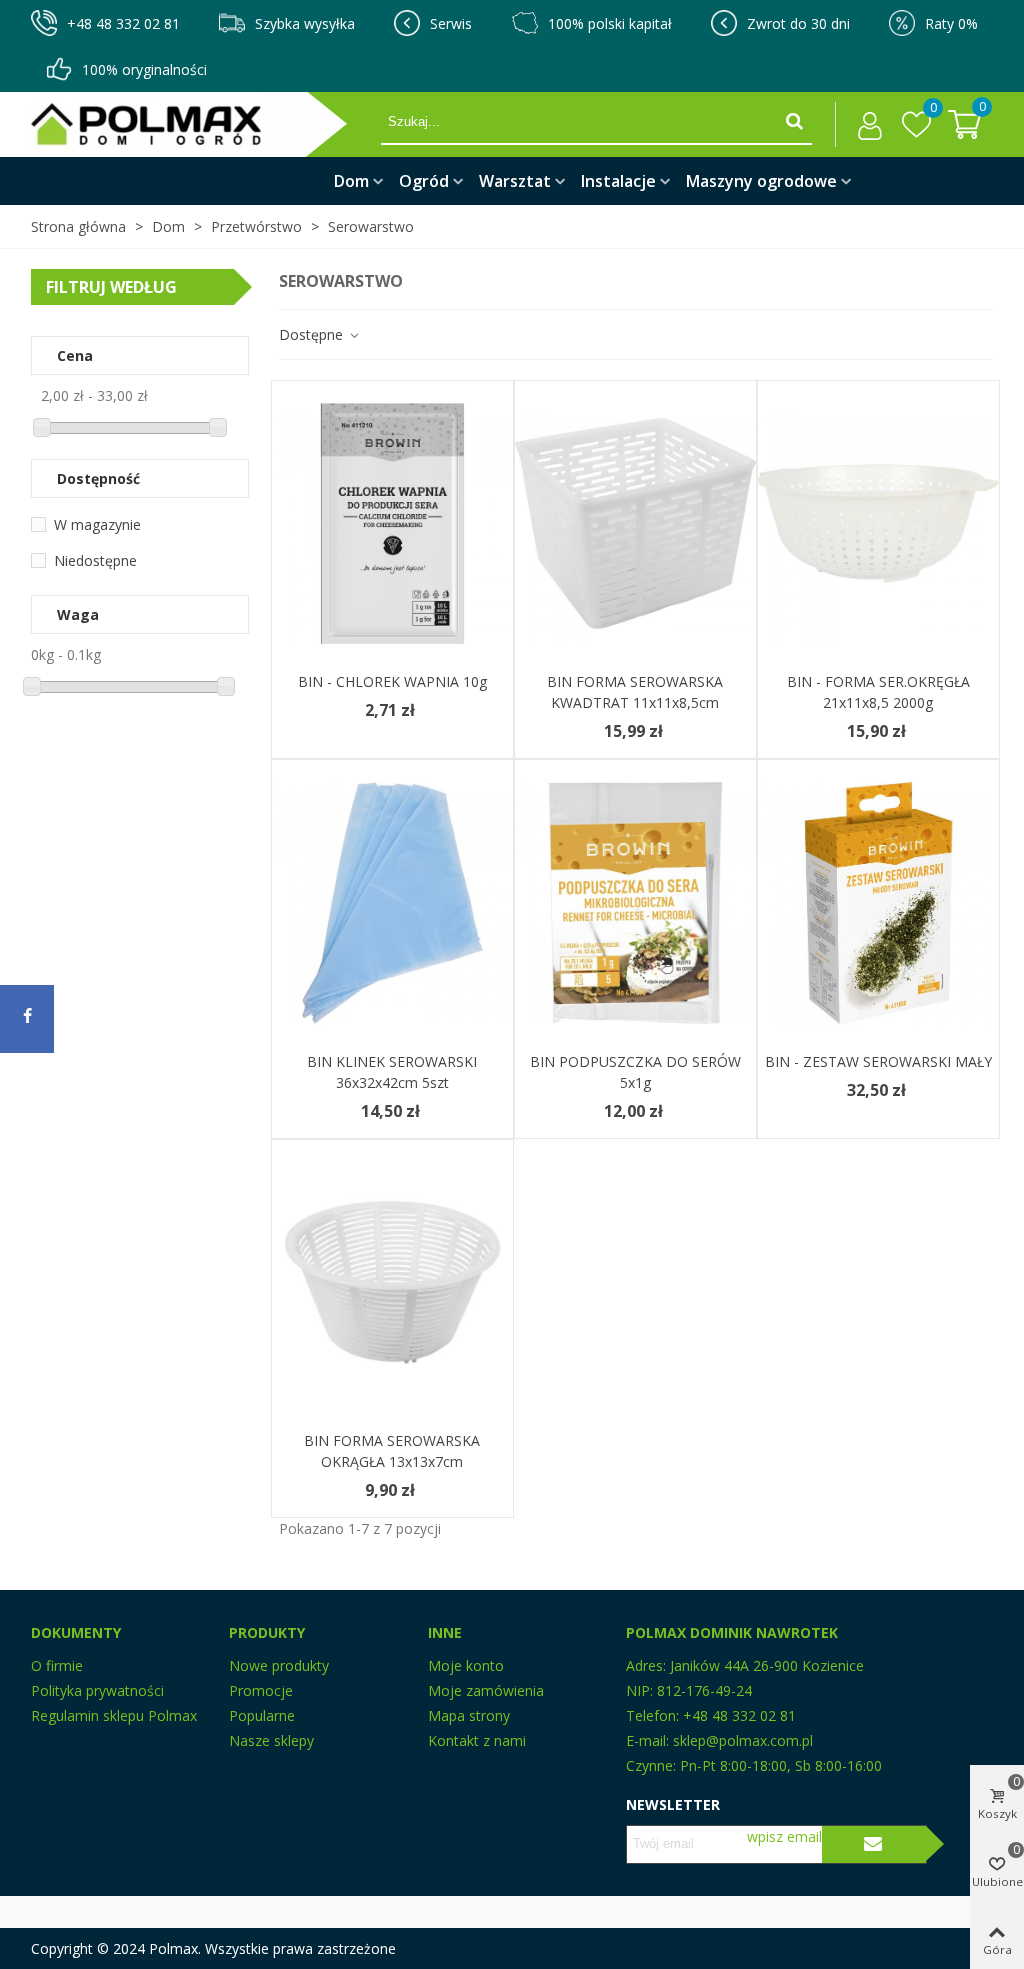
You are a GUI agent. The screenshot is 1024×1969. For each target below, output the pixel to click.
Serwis (451, 23)
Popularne (262, 1715)
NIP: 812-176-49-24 (689, 1690)
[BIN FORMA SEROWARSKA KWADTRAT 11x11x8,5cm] (635, 523)
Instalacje (618, 181)
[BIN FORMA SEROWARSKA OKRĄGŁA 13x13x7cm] (392, 1282)
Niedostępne (95, 560)
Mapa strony (469, 1715)
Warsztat (515, 181)
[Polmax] (206, 124)
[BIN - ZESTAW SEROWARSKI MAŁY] (878, 902)
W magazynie (97, 524)
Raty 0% (951, 23)
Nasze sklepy (271, 1740)
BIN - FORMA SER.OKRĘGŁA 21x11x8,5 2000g (878, 692)
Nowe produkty (279, 1665)
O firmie (57, 1665)
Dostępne (313, 334)
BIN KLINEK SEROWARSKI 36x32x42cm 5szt (392, 1072)
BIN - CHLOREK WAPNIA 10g (392, 681)
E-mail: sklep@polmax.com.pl (719, 1740)
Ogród (424, 181)
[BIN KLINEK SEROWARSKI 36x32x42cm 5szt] (392, 902)
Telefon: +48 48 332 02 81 (711, 1715)
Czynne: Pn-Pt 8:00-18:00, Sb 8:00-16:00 (754, 1765)
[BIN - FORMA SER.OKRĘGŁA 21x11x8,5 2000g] (878, 523)
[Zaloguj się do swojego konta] (864, 125)
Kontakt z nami (477, 1740)
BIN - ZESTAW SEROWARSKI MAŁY (878, 1061)
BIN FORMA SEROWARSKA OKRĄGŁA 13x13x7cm (392, 1451)
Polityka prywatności (97, 1690)
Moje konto (466, 1665)
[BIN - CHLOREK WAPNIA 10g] (392, 523)
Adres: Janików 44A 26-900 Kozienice (745, 1665)
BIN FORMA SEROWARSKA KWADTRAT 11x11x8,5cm (635, 692)
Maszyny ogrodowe (761, 181)
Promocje (261, 1690)
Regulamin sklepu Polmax (114, 1715)
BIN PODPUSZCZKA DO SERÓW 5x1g (635, 1072)
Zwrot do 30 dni (798, 23)
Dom (351, 181)
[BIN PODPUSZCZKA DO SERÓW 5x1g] (635, 902)
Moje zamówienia (486, 1690)
